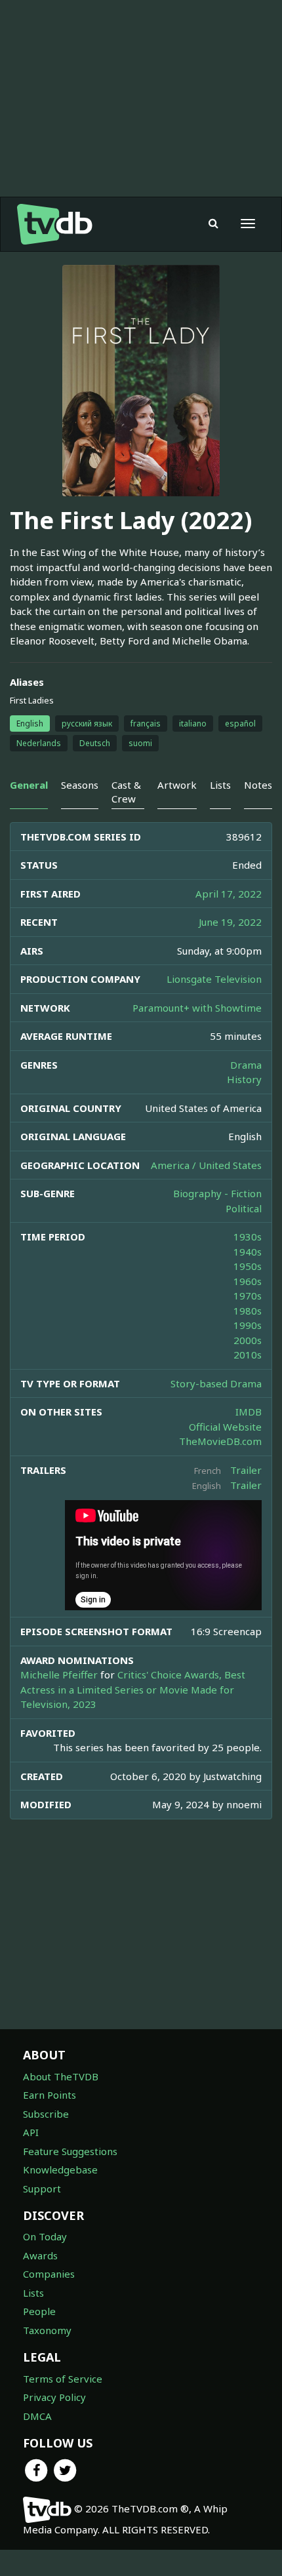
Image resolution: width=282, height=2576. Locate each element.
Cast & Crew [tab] (126, 792)
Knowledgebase (60, 2170)
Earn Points (50, 2095)
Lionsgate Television (214, 979)
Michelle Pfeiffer (59, 1674)
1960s (248, 1281)
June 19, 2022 (230, 922)
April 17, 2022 (229, 894)
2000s (248, 1340)
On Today (45, 2236)
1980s (248, 1311)
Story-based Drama (216, 1383)
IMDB (249, 1412)
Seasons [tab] (80, 785)
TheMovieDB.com (220, 1441)
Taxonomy (47, 2330)
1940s (248, 1252)
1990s (248, 1325)
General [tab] (29, 785)
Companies (49, 2274)
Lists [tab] (220, 785)
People (39, 2311)
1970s (248, 1296)
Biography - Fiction (217, 1193)
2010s (248, 1355)
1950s (248, 1266)
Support (42, 2189)
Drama (246, 1065)
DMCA (37, 2416)
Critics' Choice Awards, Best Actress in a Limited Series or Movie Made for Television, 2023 (133, 1689)
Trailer (246, 1470)
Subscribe (46, 2114)
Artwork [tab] (177, 785)
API (31, 2132)
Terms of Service (63, 2379)
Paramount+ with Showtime (197, 1008)
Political (244, 1208)
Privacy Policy (54, 2397)
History (244, 1079)
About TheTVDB (61, 2076)
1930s (248, 1237)
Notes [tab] (258, 785)
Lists (33, 2293)
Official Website (225, 1427)
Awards (40, 2255)
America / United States (206, 1165)
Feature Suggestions (70, 2151)
